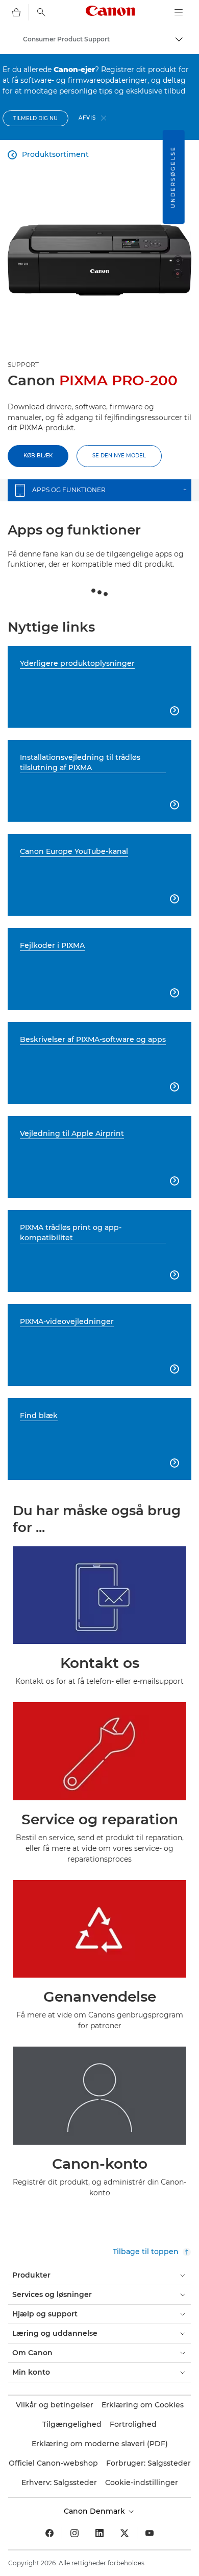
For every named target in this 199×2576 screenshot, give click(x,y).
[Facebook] (49, 2533)
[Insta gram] (74, 2533)
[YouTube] (150, 2533)
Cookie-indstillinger (142, 2482)
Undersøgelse (173, 177)
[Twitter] (125, 2533)
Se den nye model (119, 456)
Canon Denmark (95, 2511)
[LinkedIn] (99, 2533)
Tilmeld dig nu (35, 118)
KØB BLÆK (38, 456)
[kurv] (16, 12)
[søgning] (41, 12)
